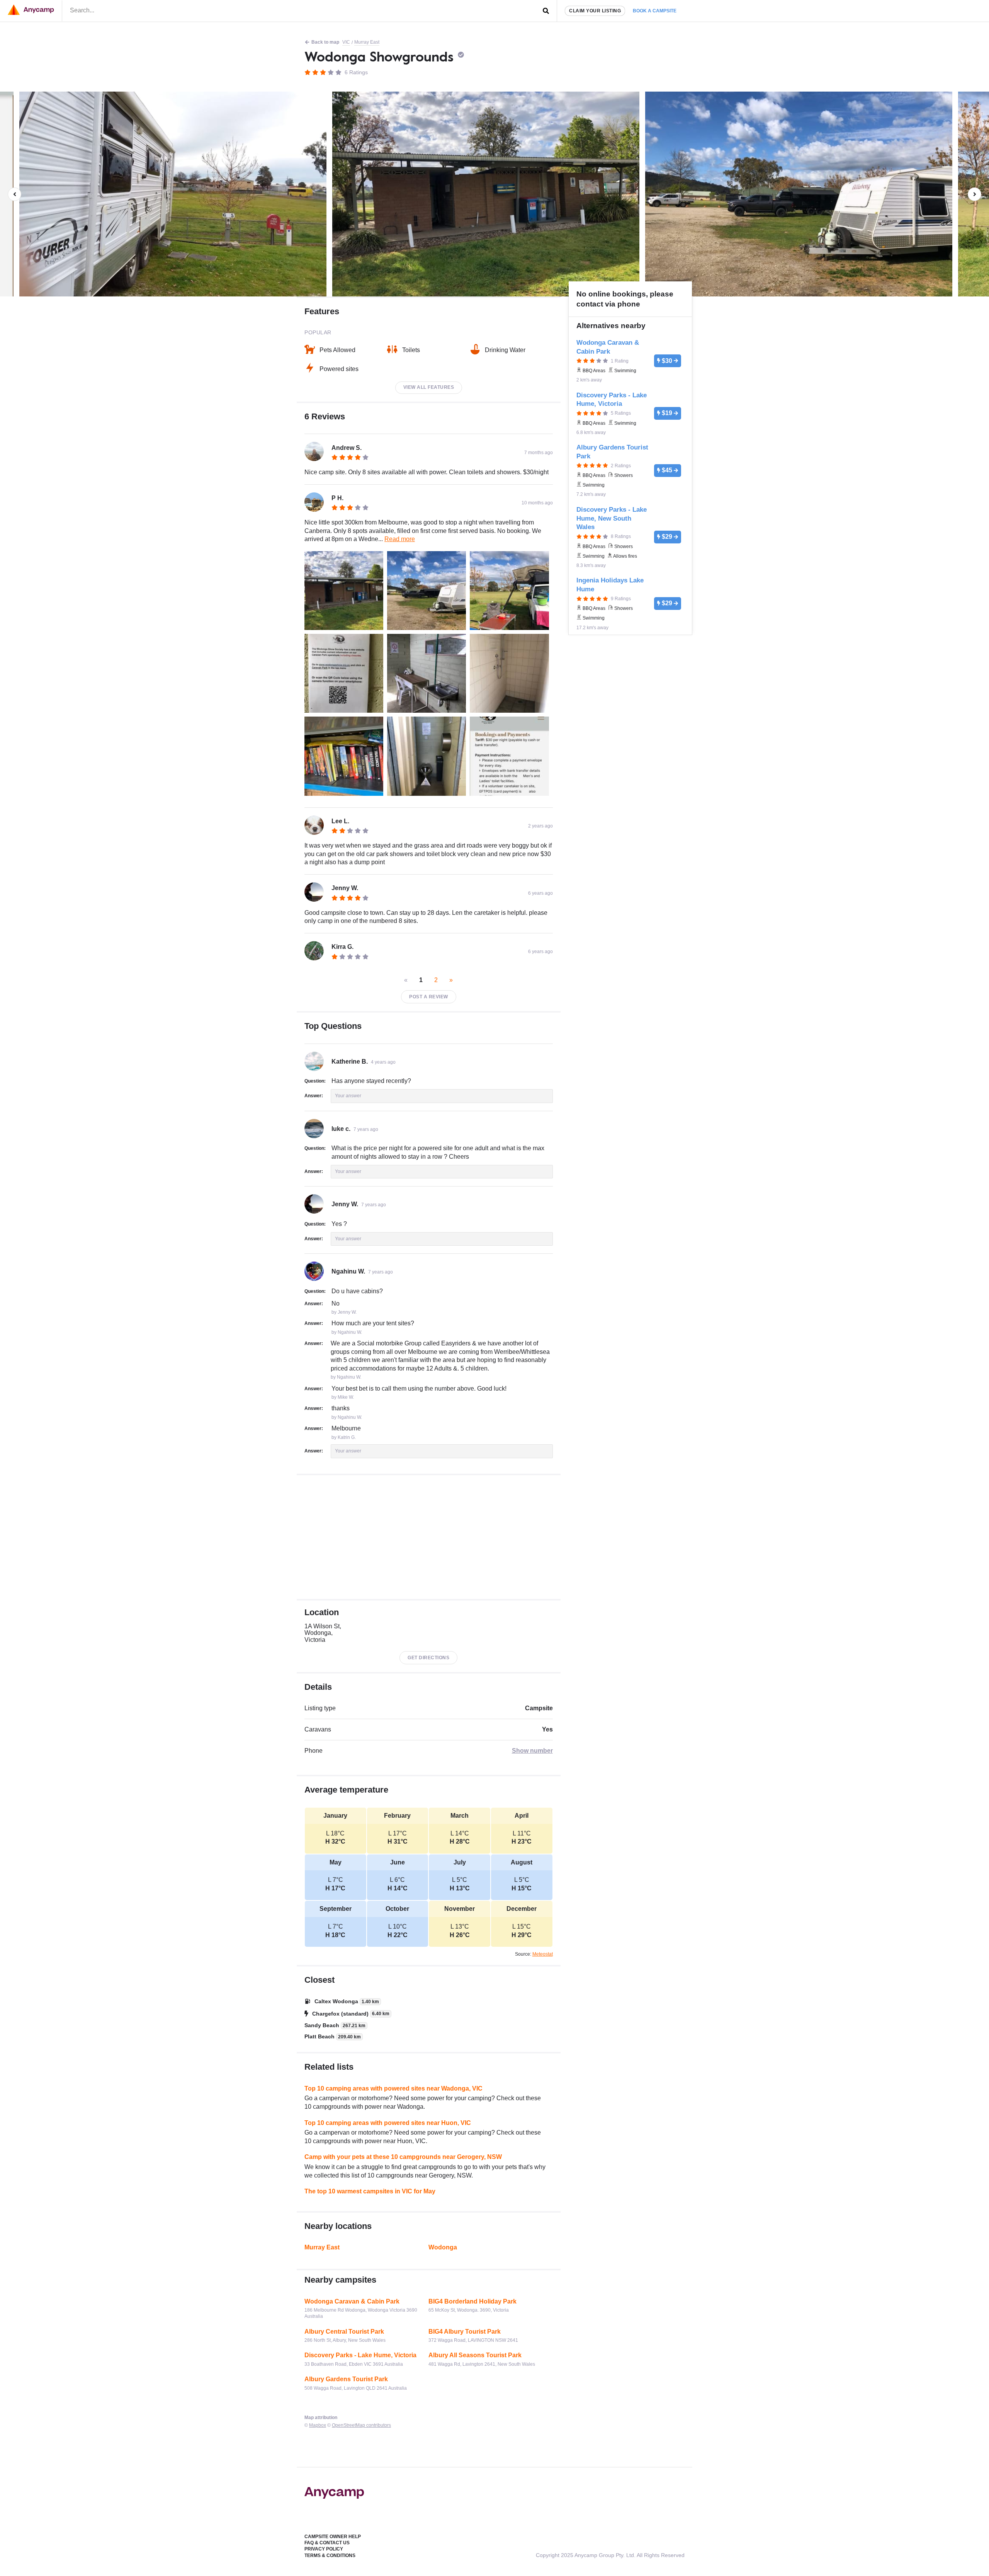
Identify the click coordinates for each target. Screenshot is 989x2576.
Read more (400, 539)
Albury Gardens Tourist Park (346, 2379)
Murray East (367, 42)
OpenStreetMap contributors (361, 2425)
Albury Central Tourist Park (344, 2332)
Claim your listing (595, 11)
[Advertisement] (429, 1537)
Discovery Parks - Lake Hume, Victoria (360, 2355)
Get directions (428, 1658)
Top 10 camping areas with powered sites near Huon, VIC (388, 2123)
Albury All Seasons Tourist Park (475, 2355)
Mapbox (318, 2425)
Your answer (348, 1096)
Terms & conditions (330, 2556)
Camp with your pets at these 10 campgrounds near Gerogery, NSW (403, 2157)
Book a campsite (655, 11)
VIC (346, 42)
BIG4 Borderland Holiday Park (472, 2301)
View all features (429, 387)
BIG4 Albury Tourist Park (465, 2332)
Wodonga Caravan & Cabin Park (352, 2301)
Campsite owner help (333, 2537)
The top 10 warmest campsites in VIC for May (370, 2191)
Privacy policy (324, 2549)
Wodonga (443, 2247)
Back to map (325, 42)
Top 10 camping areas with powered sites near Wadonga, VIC (393, 2088)
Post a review (429, 997)
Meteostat (543, 1954)
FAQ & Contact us (327, 2543)
